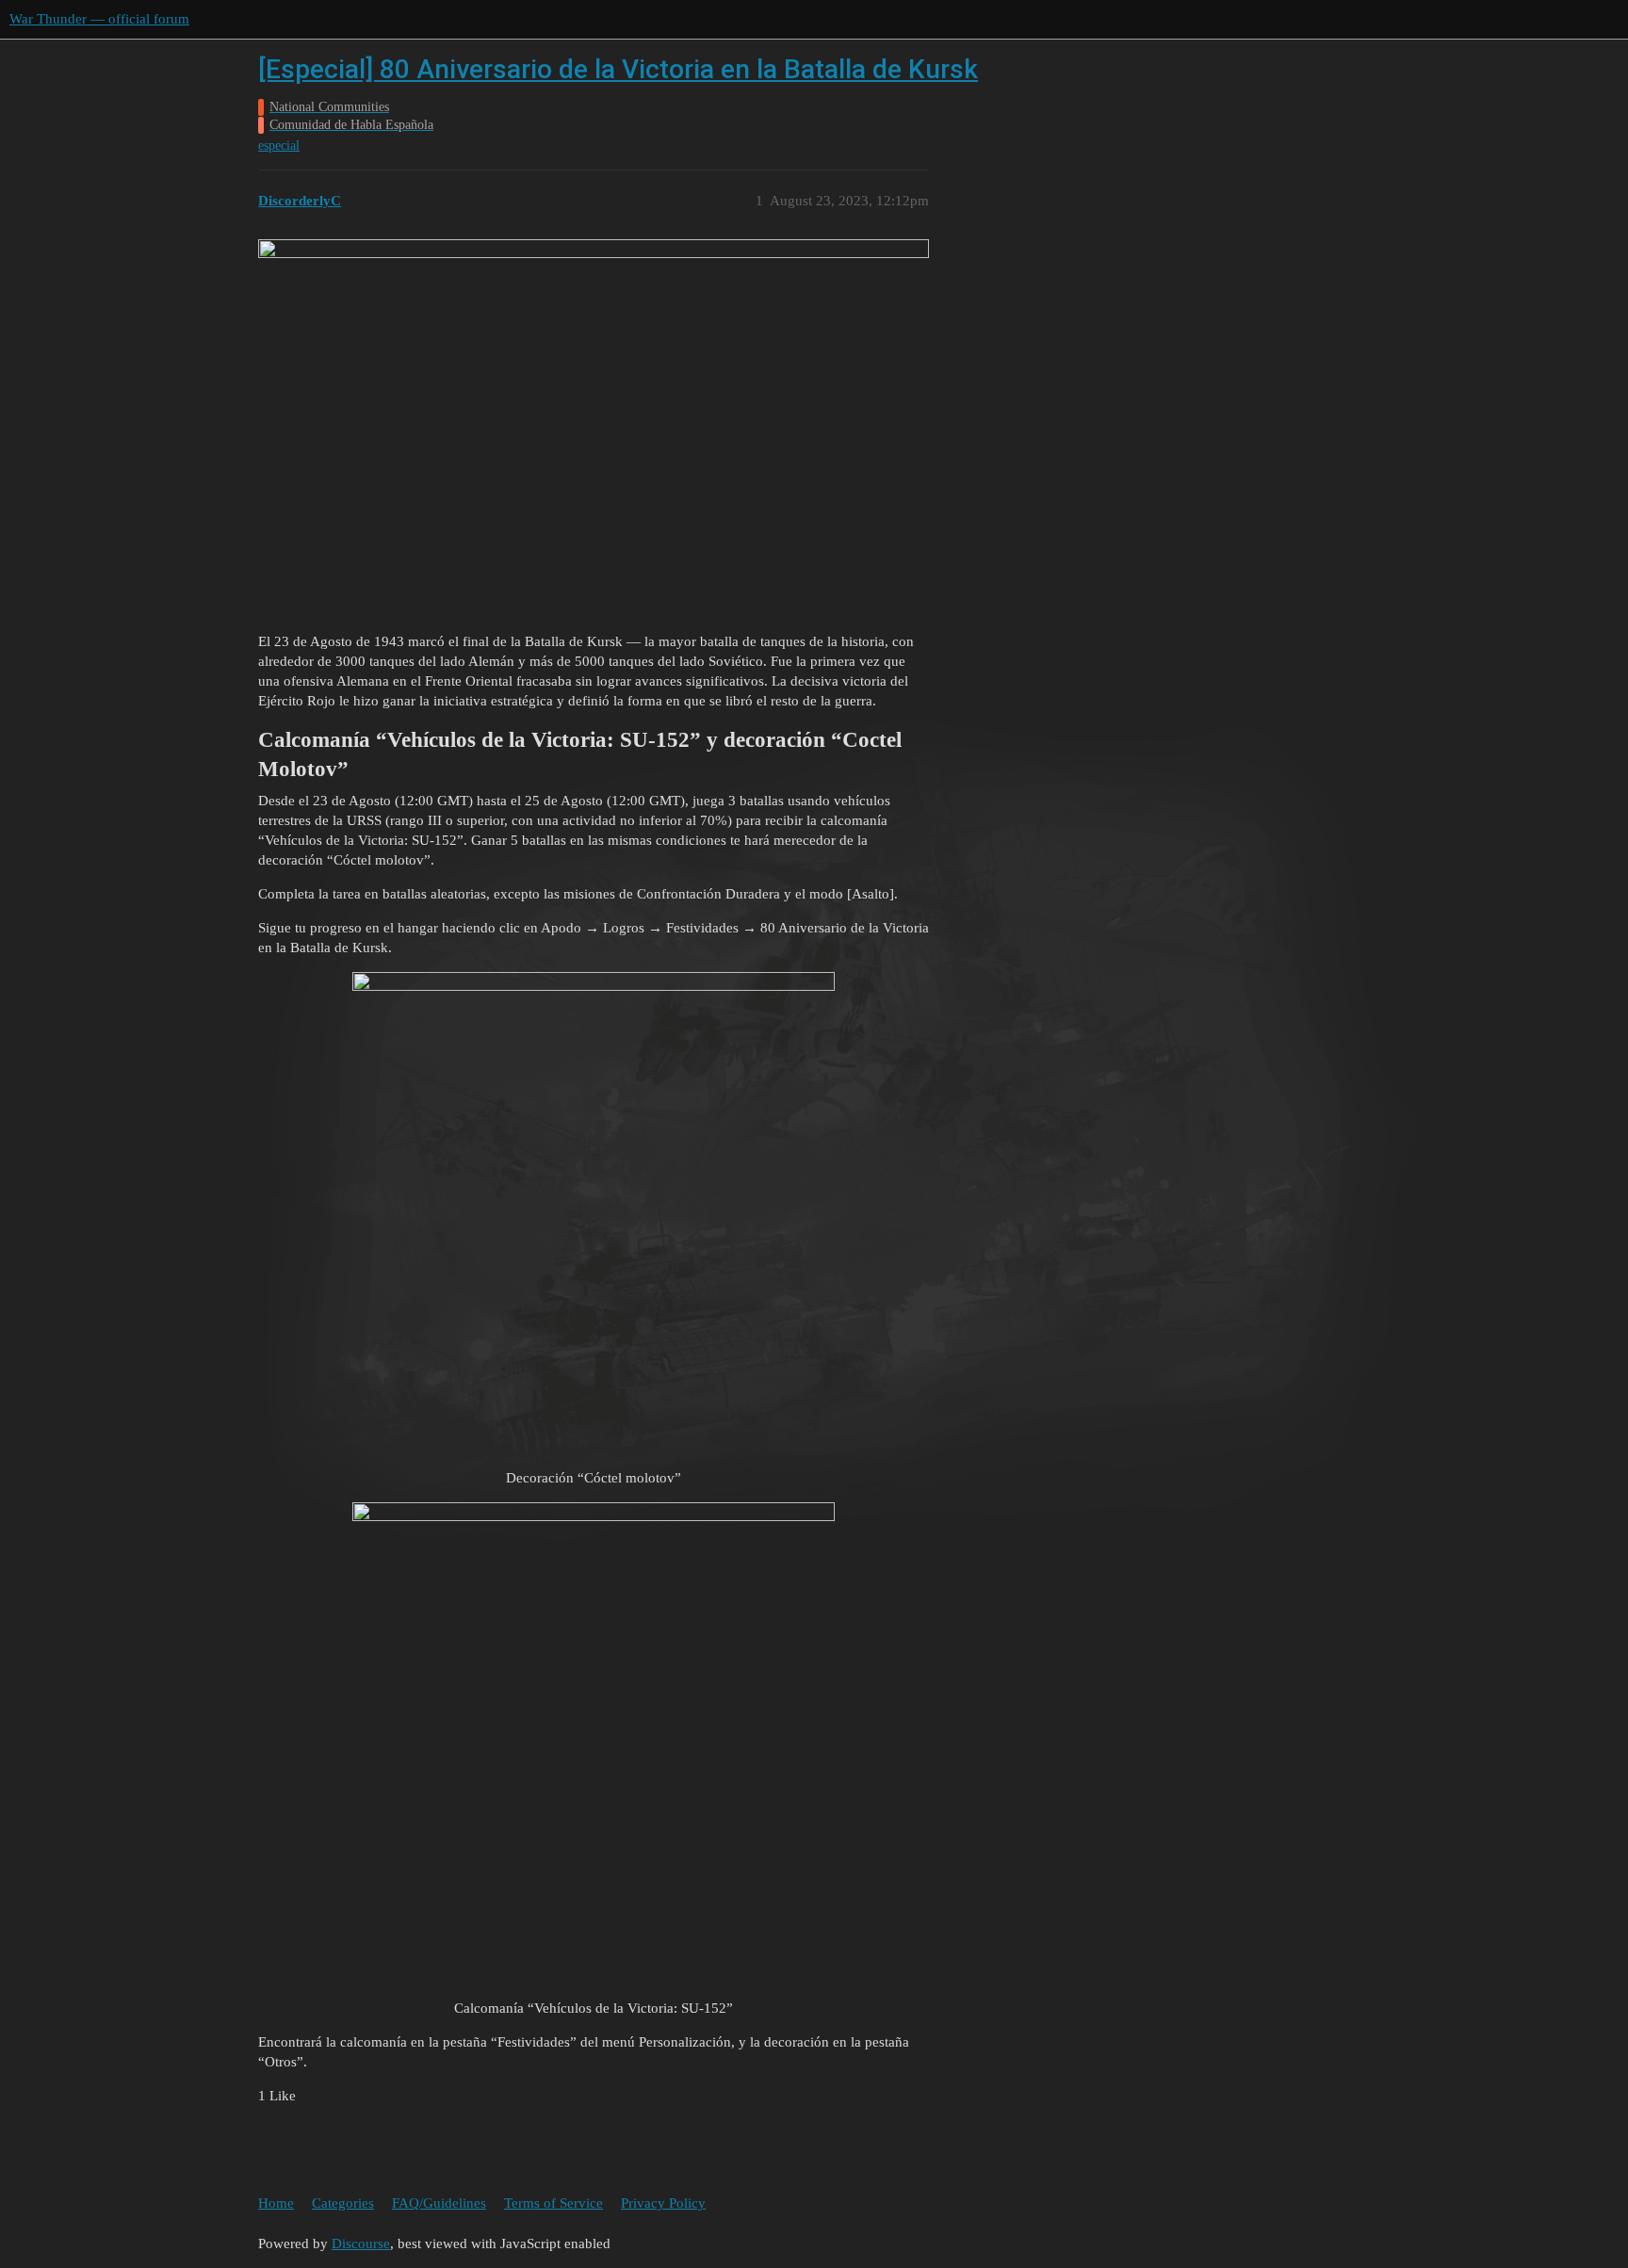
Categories (343, 2203)
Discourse (361, 2244)
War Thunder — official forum (99, 19)
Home (276, 2203)
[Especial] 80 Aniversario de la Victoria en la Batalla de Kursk (618, 69)
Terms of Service (554, 2203)
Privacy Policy (663, 2203)
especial (279, 146)
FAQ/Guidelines (439, 2203)
